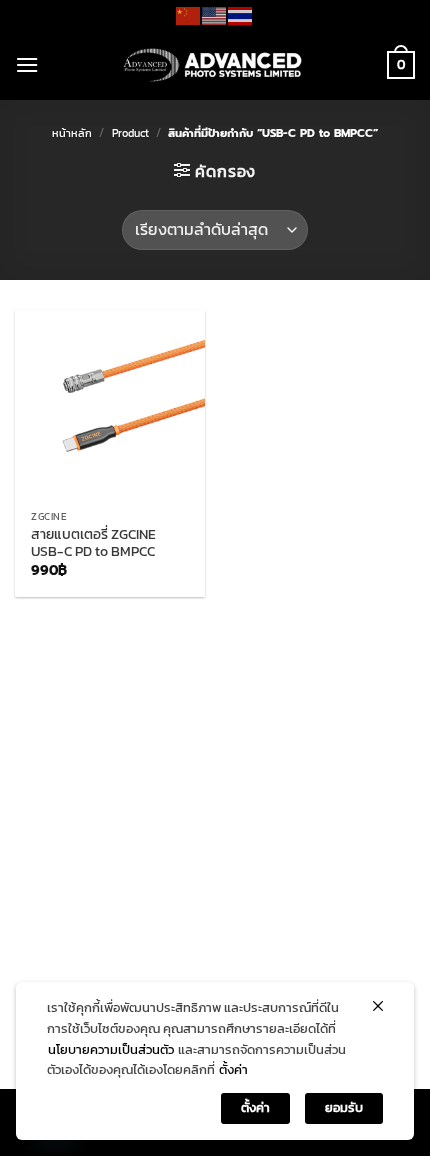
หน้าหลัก (72, 133)
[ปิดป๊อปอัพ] (378, 1006)
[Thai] (241, 14)
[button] (27, 64)
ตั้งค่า (233, 1069)
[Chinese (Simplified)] (189, 14)
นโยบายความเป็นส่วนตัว (111, 1049)
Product (130, 133)
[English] (215, 14)
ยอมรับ (344, 1107)
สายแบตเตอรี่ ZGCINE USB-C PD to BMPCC (93, 543)
